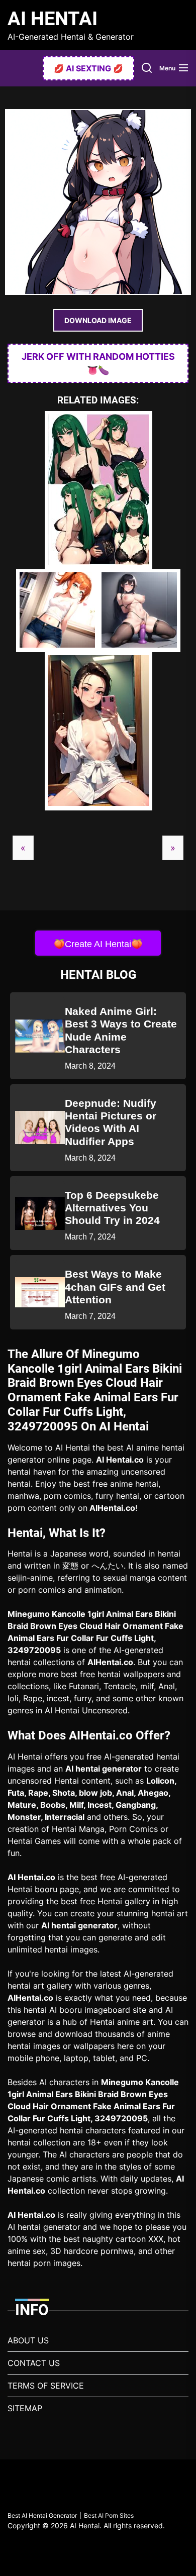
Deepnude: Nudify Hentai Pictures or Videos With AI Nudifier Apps (111, 1122)
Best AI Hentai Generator (42, 2515)
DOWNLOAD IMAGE (98, 320)
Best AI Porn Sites (109, 2515)
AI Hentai (53, 19)
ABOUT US (28, 2340)
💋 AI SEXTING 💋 (88, 68)
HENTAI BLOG (98, 975)
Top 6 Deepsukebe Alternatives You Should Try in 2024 (112, 1208)
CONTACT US (34, 2363)
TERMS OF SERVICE (46, 2386)
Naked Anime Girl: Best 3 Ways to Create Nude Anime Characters (121, 1030)
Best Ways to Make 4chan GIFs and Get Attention (115, 1286)
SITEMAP (25, 2408)
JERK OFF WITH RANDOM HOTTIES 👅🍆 (98, 363)
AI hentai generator (104, 1769)
